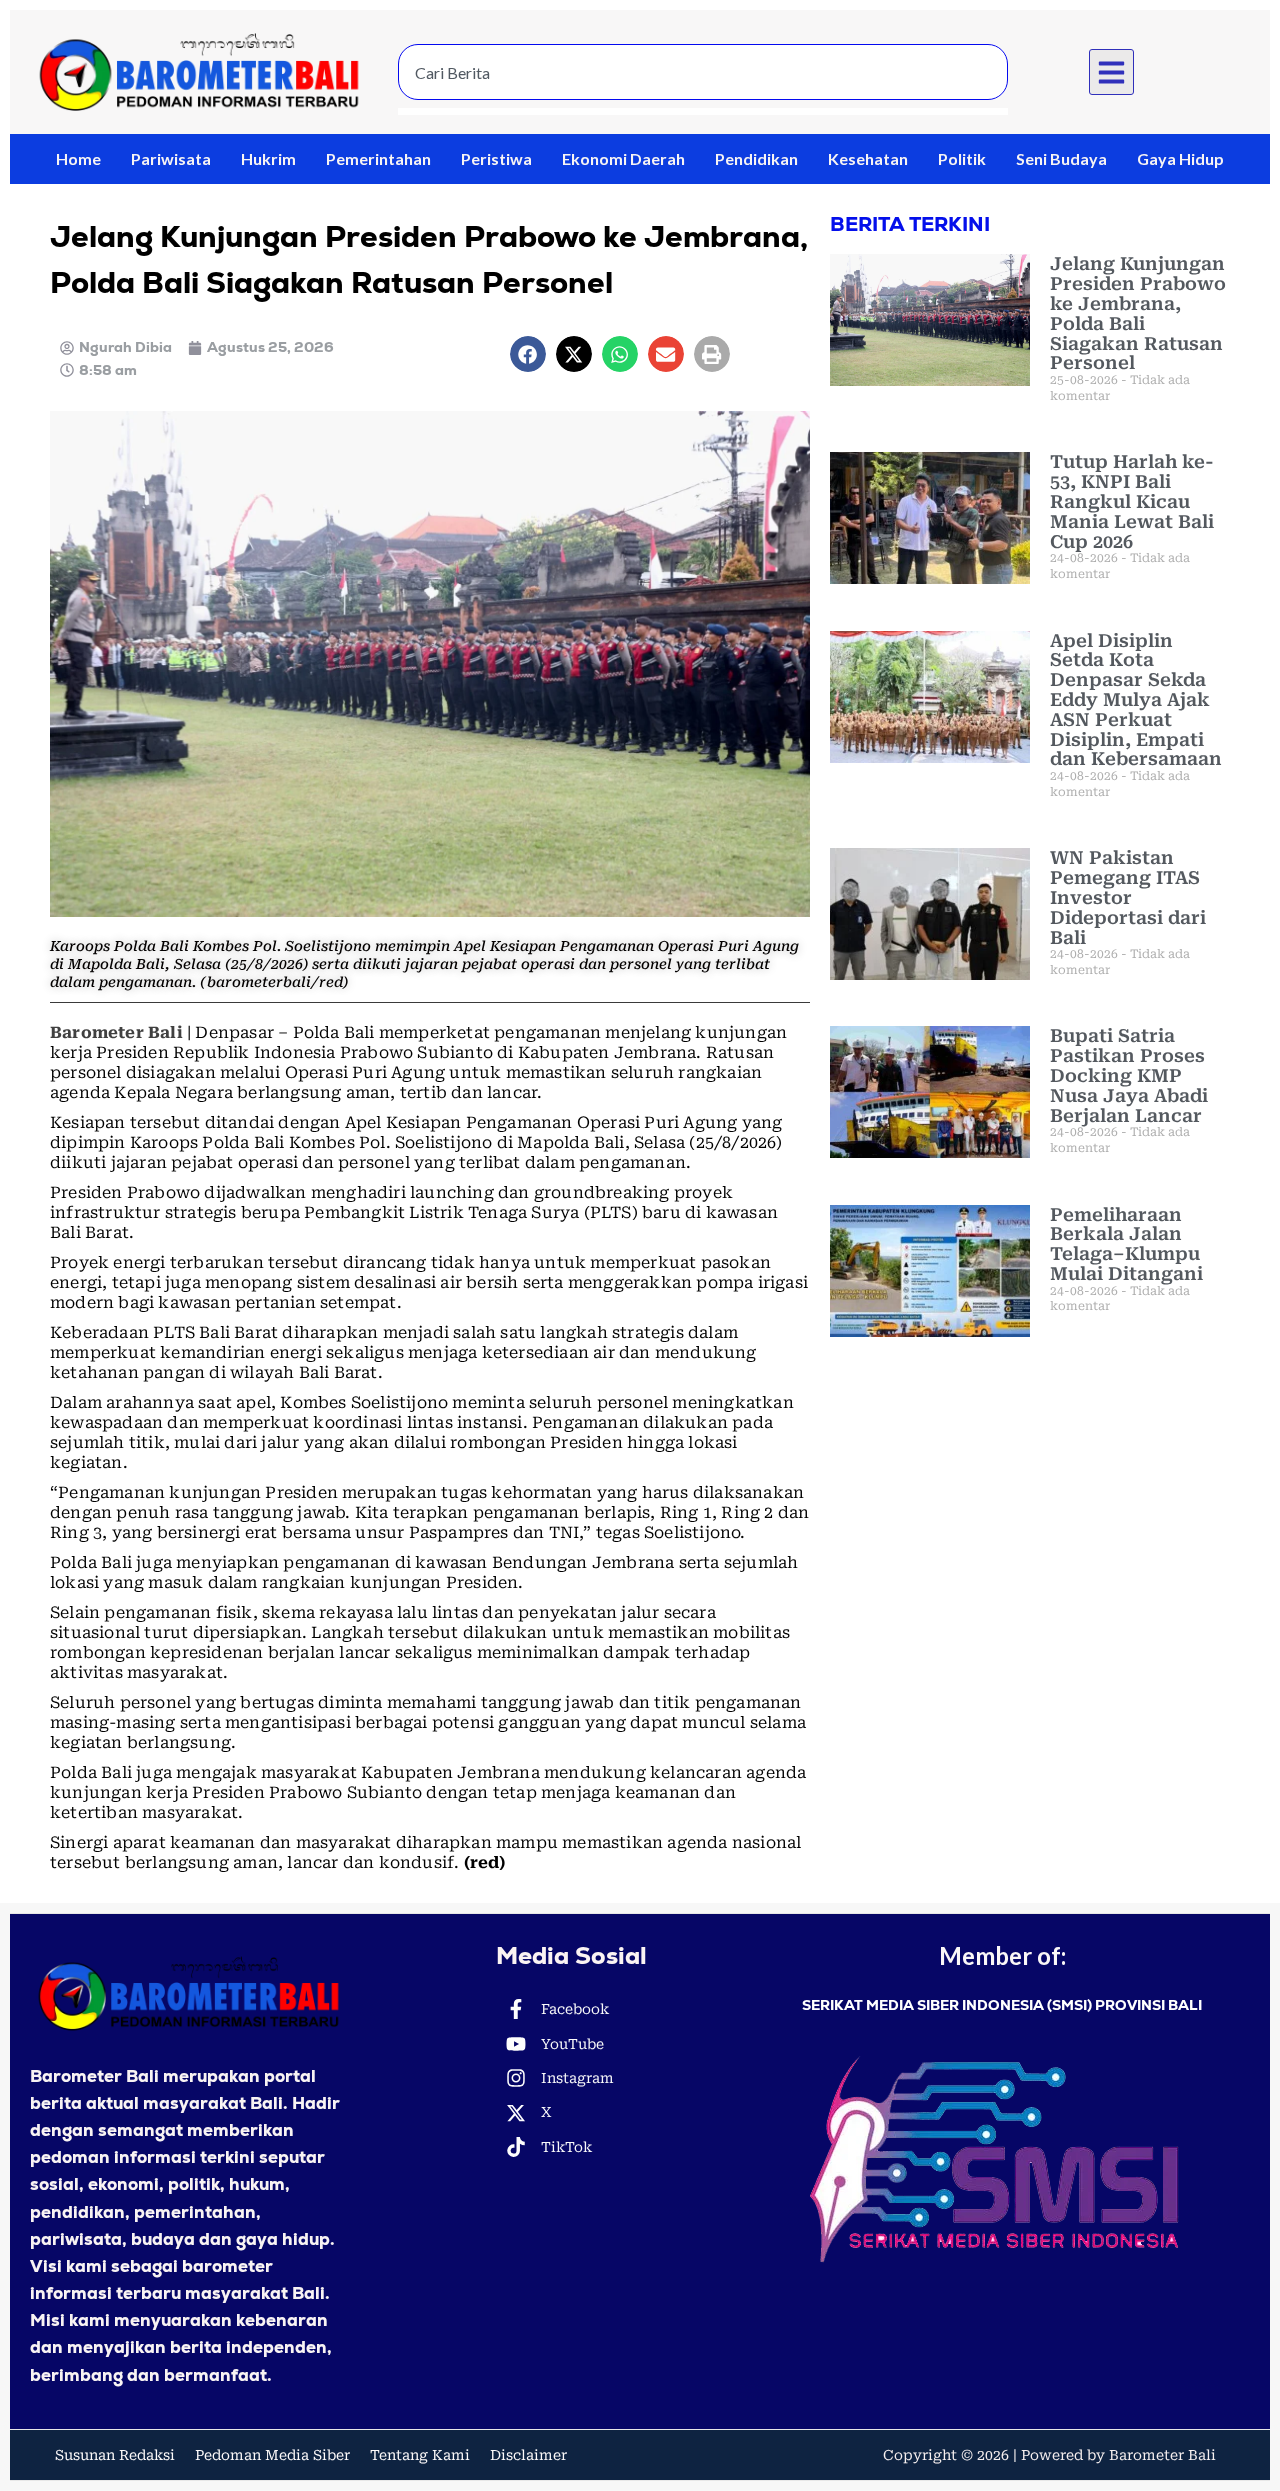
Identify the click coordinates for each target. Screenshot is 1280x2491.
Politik (962, 158)
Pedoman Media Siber (272, 2455)
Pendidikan (756, 158)
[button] (1112, 72)
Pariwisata (171, 158)
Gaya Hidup (1180, 158)
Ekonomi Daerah (623, 158)
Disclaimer (528, 2455)
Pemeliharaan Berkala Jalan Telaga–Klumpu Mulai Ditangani (1126, 1244)
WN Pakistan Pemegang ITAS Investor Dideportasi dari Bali (1128, 897)
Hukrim (268, 158)
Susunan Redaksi (115, 2455)
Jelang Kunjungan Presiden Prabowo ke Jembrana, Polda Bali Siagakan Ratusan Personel (1138, 313)
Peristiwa (496, 158)
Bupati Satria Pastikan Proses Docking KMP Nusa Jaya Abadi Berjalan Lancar (1129, 1075)
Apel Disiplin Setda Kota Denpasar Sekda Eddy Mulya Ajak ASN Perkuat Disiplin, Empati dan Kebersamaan (1136, 700)
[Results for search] (703, 111)
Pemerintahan (378, 158)
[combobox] (703, 72)
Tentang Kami (420, 2455)
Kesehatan (868, 158)
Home (78, 158)
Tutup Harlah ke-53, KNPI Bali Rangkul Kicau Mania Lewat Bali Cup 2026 (1132, 501)
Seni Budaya (1061, 158)
